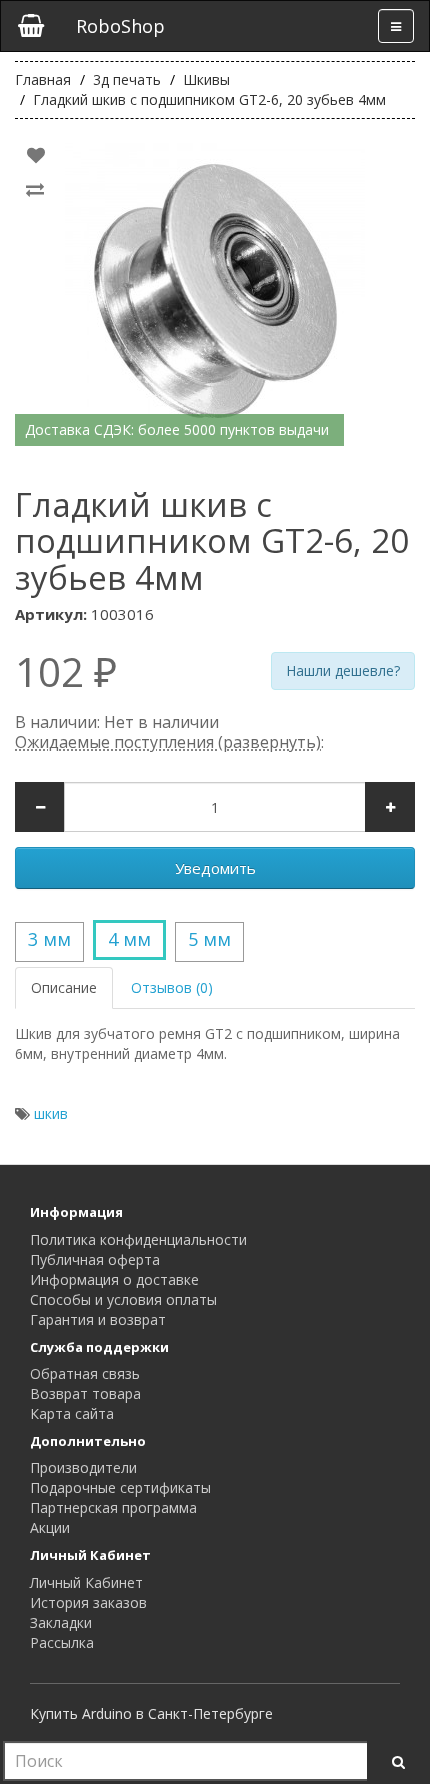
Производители (83, 1467)
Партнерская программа (113, 1507)
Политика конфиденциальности (138, 1239)
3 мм (49, 939)
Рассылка (62, 1642)
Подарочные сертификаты (120, 1487)
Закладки (61, 1622)
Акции (50, 1527)
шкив (51, 1113)
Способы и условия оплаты (123, 1299)
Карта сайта (72, 1413)
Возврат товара (85, 1393)
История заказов (88, 1602)
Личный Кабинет (86, 1582)
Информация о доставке (114, 1279)
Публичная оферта (95, 1259)
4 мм (129, 939)
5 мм (209, 939)
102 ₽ (66, 672)
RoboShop (120, 26)
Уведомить (215, 868)
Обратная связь (85, 1373)
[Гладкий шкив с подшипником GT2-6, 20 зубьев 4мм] (215, 293)
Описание (64, 987)
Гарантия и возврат (98, 1319)
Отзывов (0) (172, 987)
